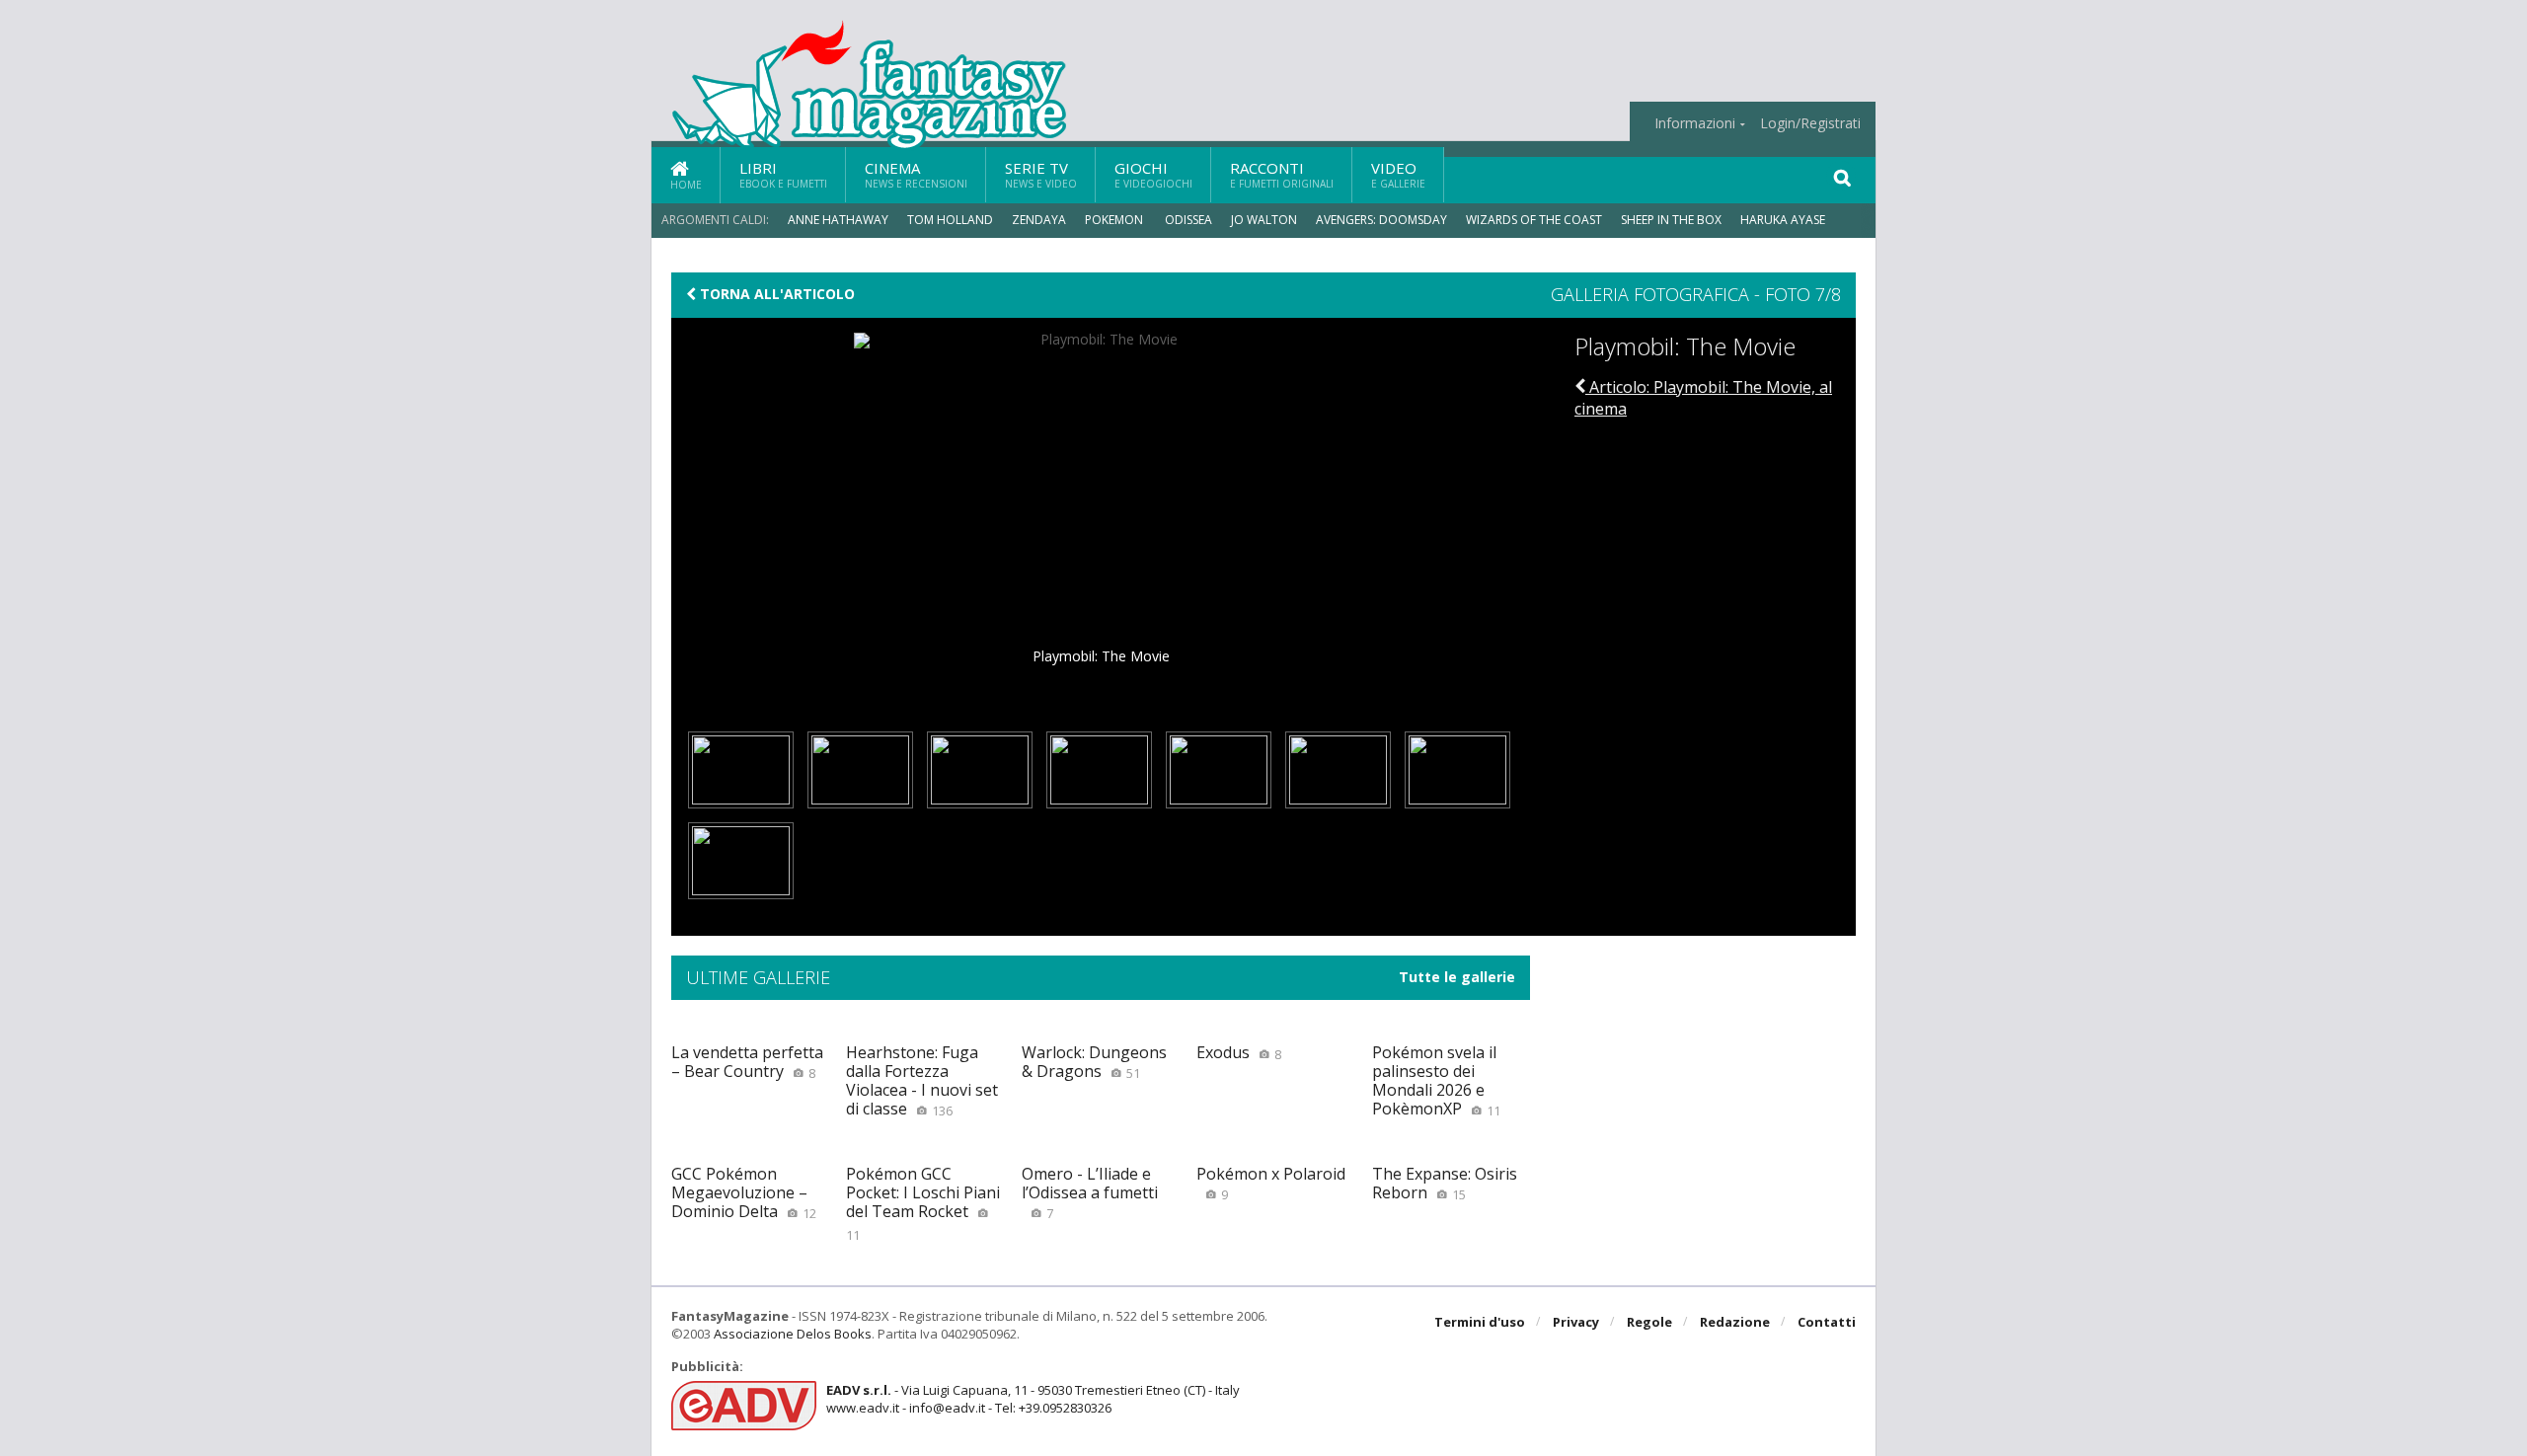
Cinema (916, 174)
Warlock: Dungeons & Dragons (1094, 1062)
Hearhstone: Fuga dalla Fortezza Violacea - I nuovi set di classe (922, 1081)
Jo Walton (1264, 220)
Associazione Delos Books (793, 1334)
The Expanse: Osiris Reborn (1445, 1183)
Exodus (1239, 1052)
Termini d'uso (1480, 1322)
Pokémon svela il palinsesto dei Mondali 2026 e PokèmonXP (1436, 1081)
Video (1398, 174)
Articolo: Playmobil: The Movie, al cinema (1703, 398)
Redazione (1735, 1322)
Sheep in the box (1671, 220)
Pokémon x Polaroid (1271, 1183)
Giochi (1153, 174)
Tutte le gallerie (1457, 977)
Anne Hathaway (838, 220)
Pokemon (1115, 220)
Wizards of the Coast (1534, 220)
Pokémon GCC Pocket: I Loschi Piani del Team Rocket (923, 1203)
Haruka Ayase (1783, 220)
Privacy (1576, 1322)
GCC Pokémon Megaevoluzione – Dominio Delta (744, 1192)
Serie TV (1041, 174)
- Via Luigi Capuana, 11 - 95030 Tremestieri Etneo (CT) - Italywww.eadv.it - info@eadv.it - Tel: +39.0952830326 (1033, 1399)
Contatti (1827, 1322)
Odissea (1188, 220)
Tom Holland (950, 220)
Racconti (1282, 174)
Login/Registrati (1810, 123)
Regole (1649, 1322)
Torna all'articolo (775, 294)
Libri (783, 174)
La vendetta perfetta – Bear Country (747, 1062)
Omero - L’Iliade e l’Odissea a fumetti (1090, 1192)
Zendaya (1039, 220)
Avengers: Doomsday (1381, 220)
